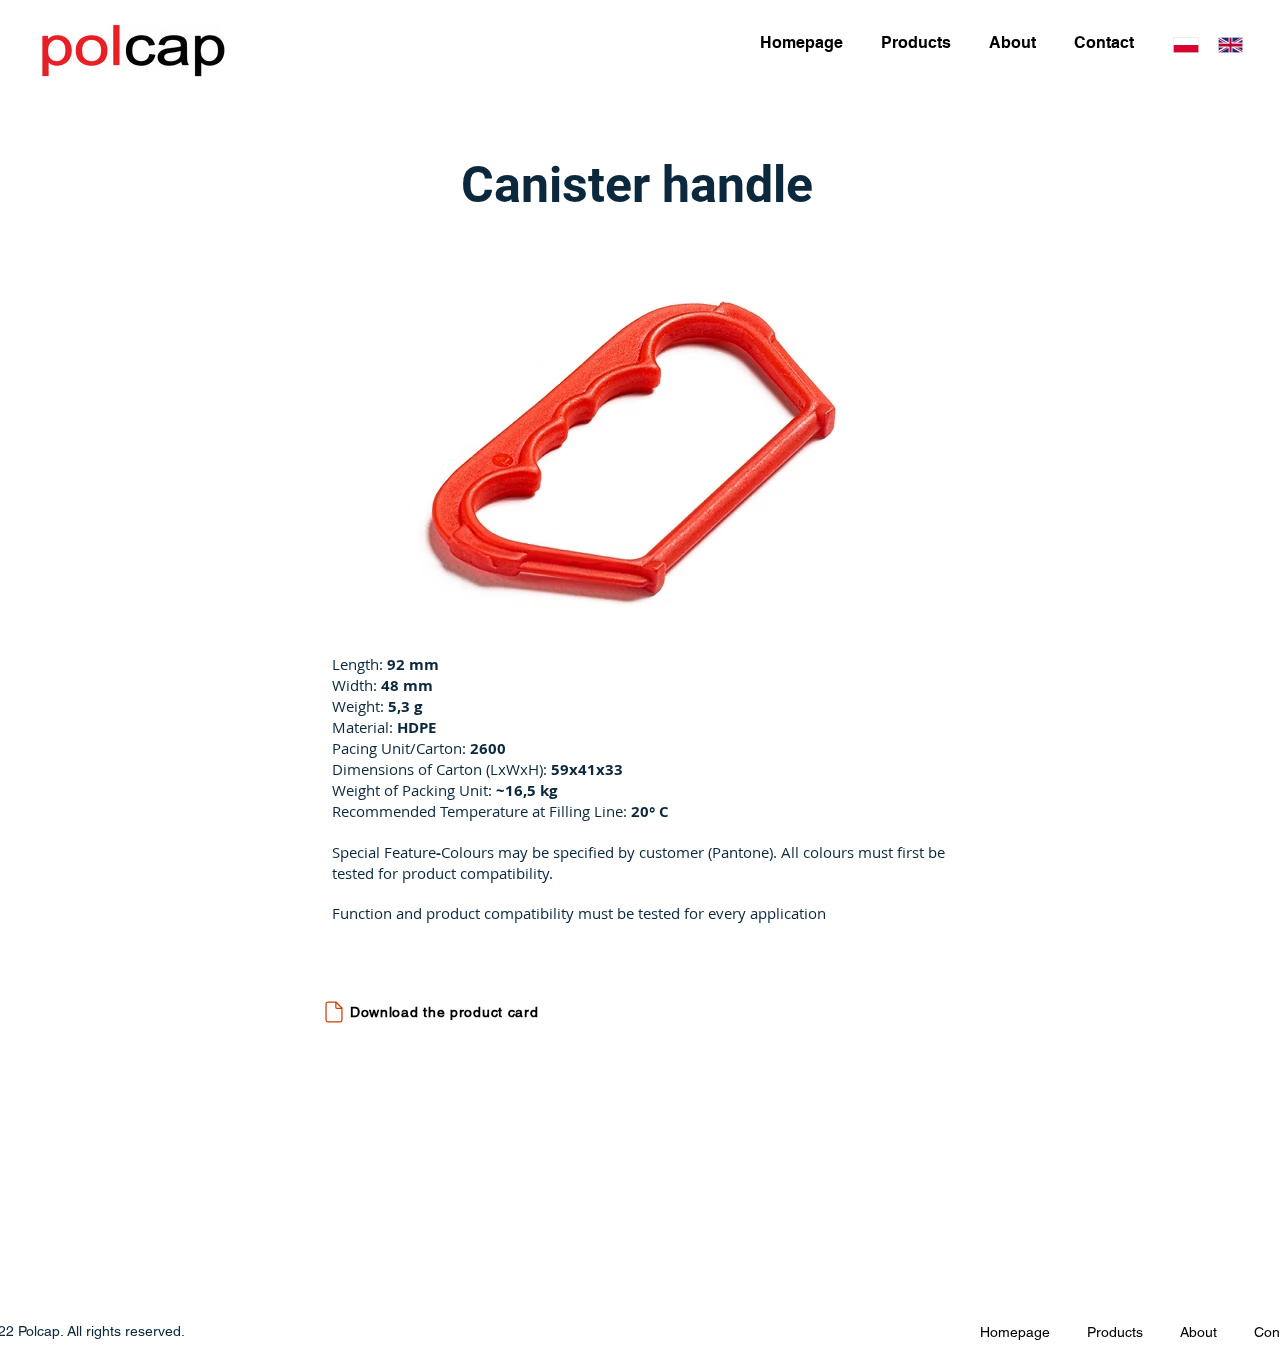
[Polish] (1186, 44)
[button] (641, 449)
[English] (1230, 44)
